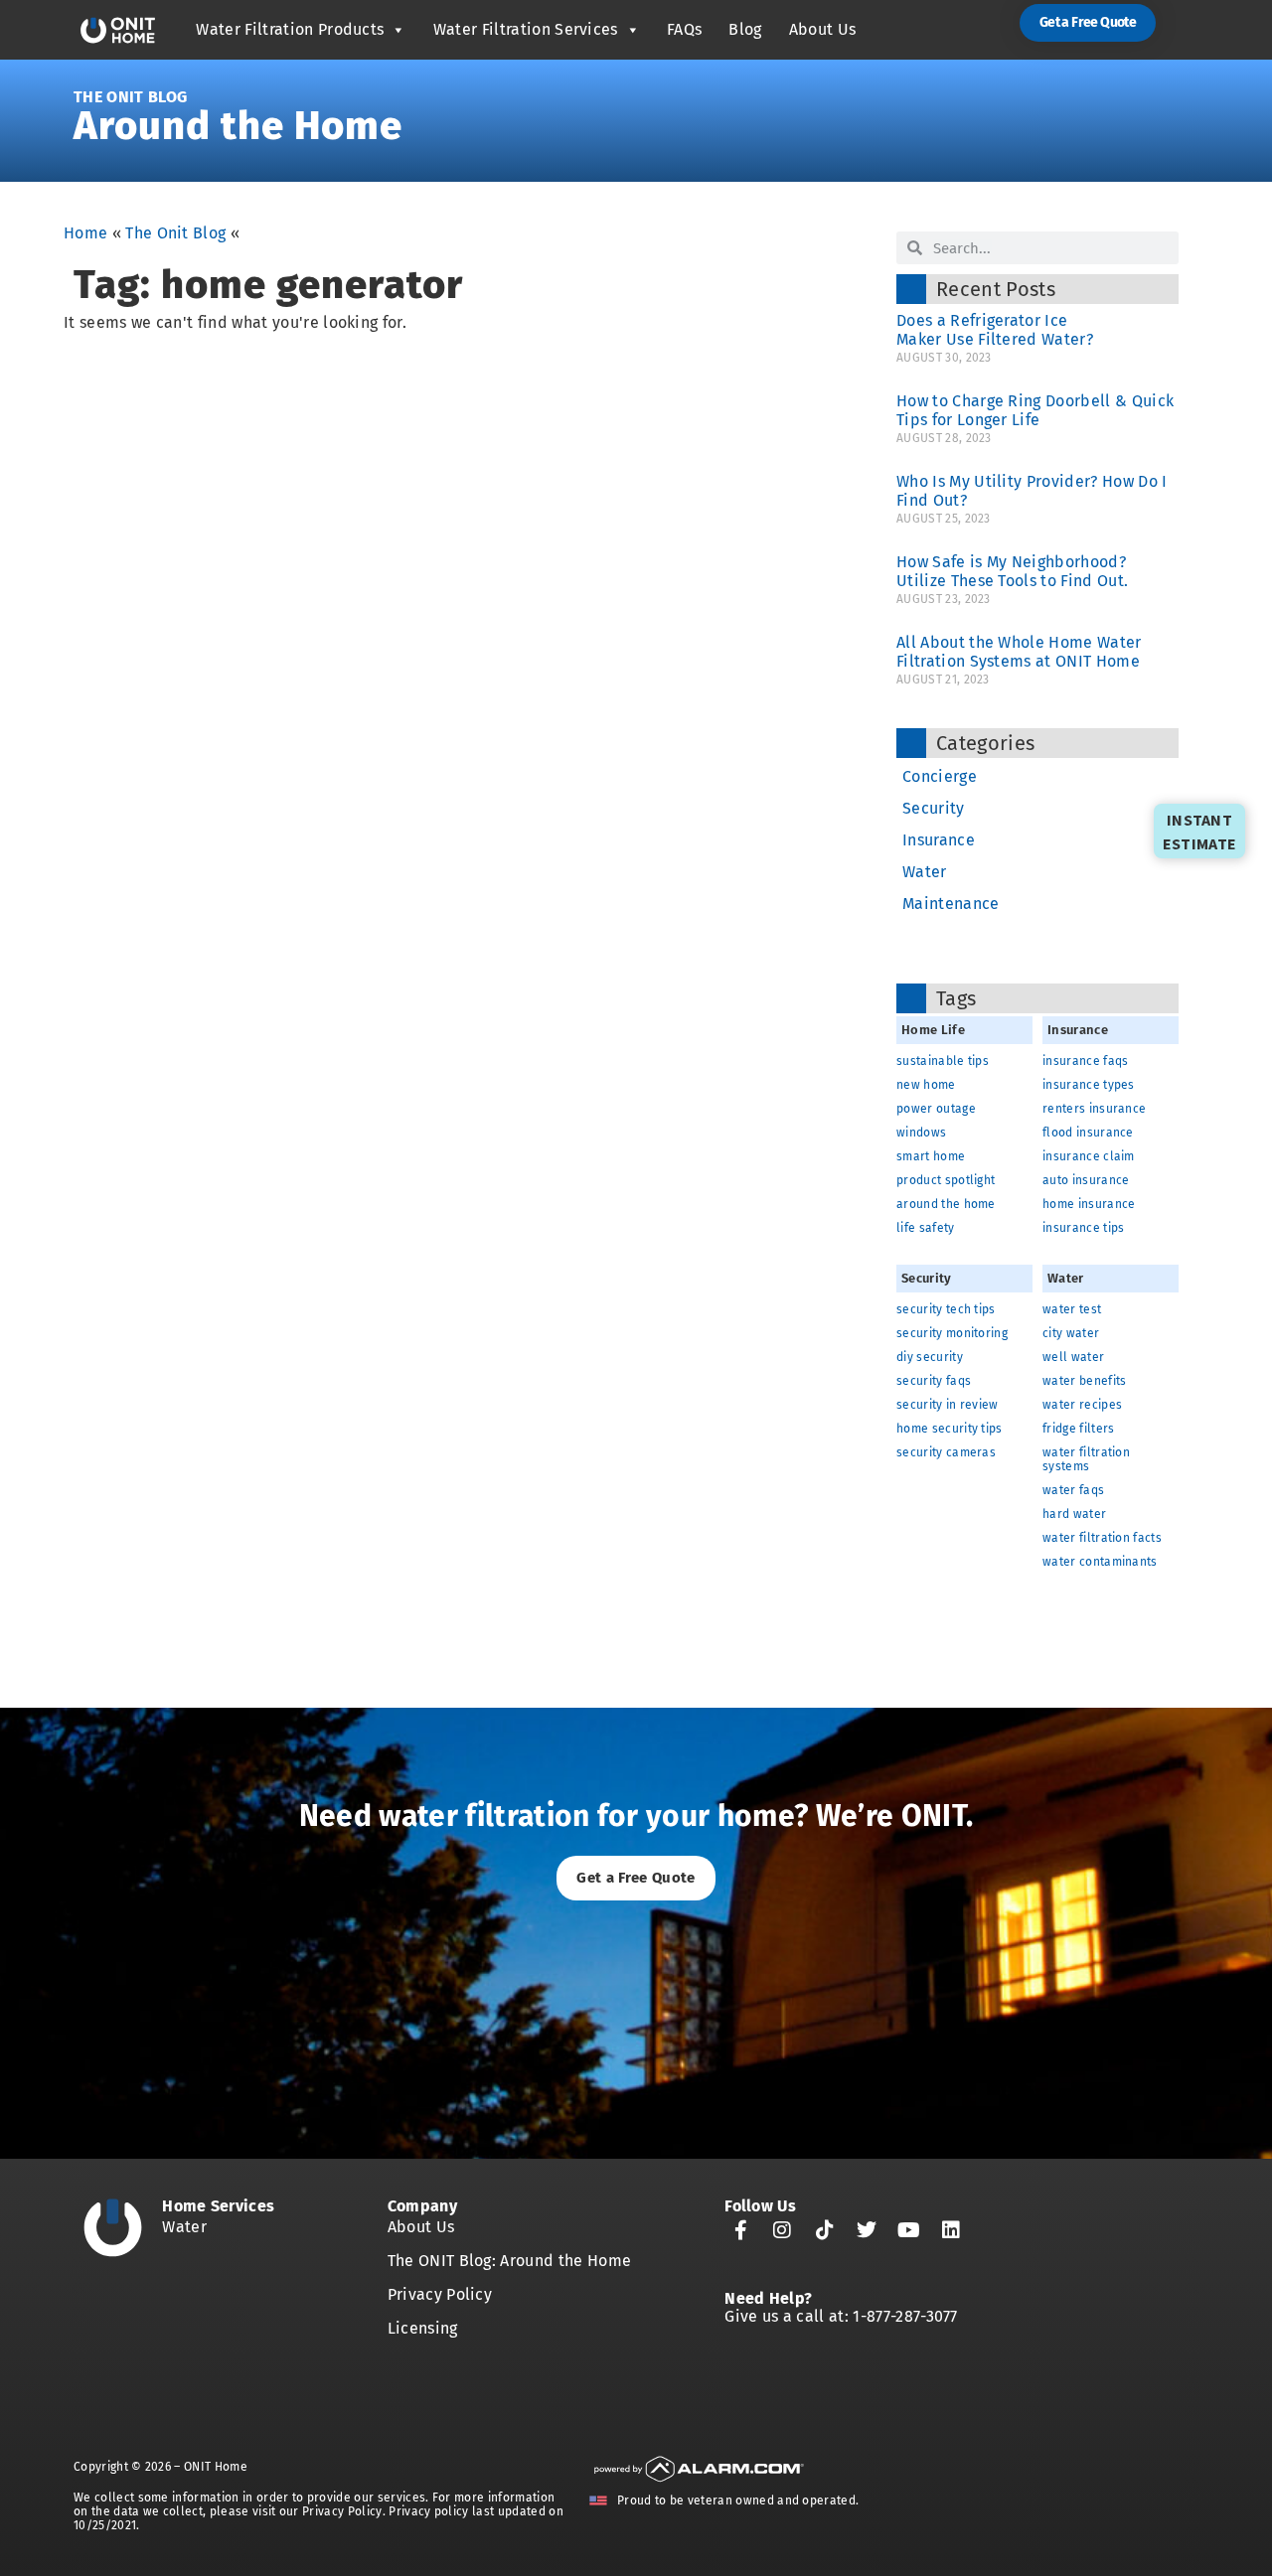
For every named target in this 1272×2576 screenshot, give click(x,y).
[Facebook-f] (740, 2230)
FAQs (684, 29)
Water (925, 872)
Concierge (940, 776)
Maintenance (951, 904)
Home (85, 233)
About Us (823, 29)
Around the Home (238, 126)
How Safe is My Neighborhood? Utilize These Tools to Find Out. (1012, 571)
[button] (1088, 23)
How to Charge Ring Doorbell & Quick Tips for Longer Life (1035, 410)
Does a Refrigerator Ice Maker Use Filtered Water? (999, 330)
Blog (745, 29)
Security (934, 808)
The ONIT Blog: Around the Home (510, 2261)
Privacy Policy (440, 2294)
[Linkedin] (951, 2230)
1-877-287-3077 (905, 2316)
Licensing (423, 2328)
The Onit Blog (130, 97)
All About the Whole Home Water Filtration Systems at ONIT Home (1019, 652)
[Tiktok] (825, 2230)
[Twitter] (867, 2230)
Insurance (939, 840)
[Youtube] (909, 2230)
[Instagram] (783, 2230)
